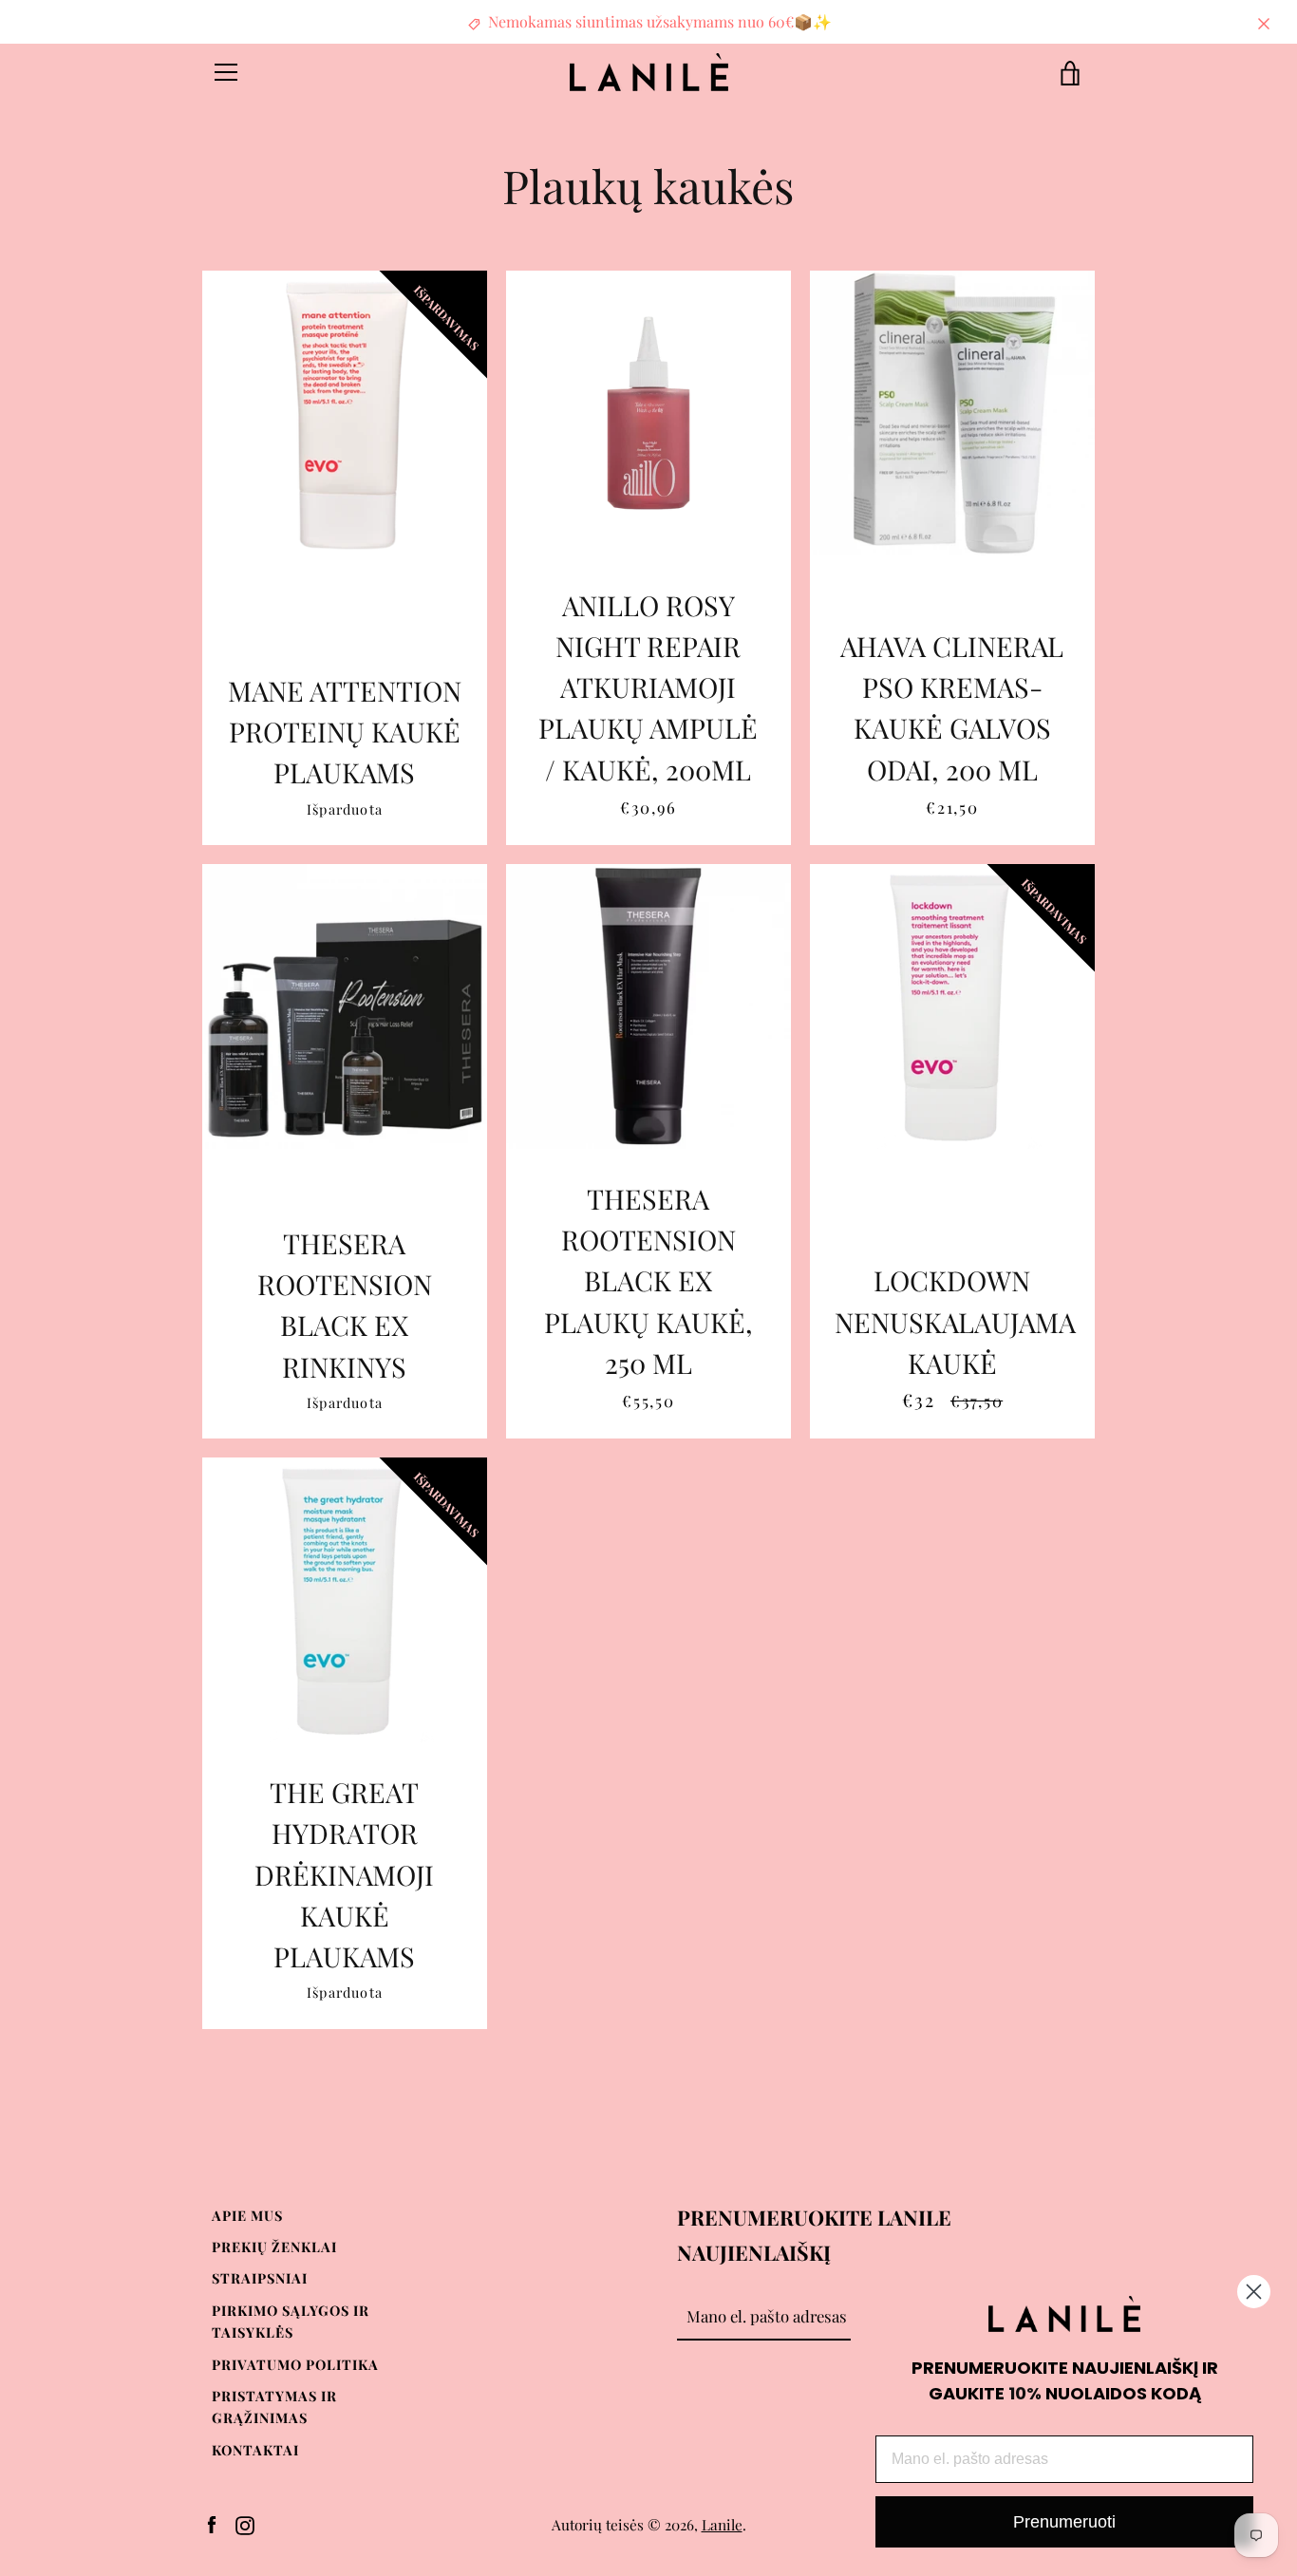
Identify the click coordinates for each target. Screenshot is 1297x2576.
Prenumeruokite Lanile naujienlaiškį (814, 2235)
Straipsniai (260, 2278)
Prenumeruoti (1064, 2522)
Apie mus (247, 2215)
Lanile (722, 2524)
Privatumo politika (295, 2364)
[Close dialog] (1254, 2292)
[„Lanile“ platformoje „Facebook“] (212, 2523)
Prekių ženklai (274, 2247)
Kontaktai (255, 2450)
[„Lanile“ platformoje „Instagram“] (245, 2523)
